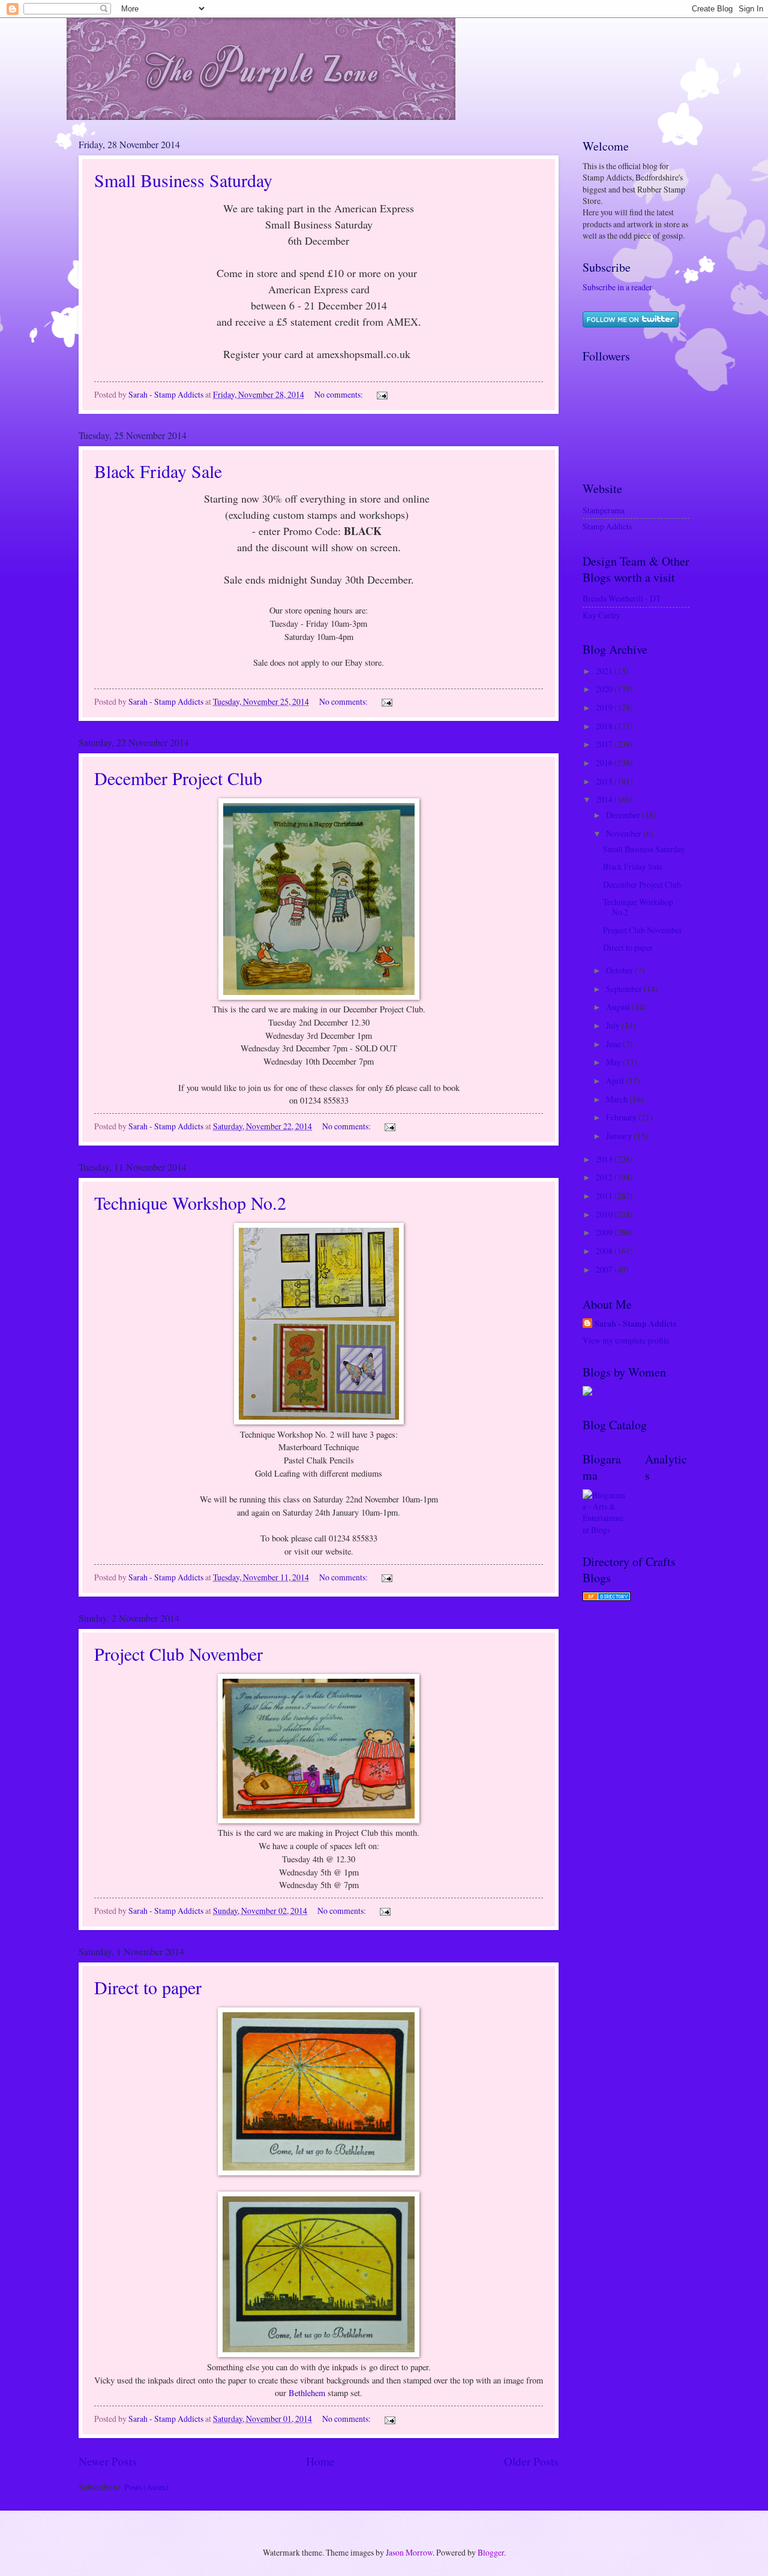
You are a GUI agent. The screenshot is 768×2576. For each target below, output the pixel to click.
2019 (605, 707)
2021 (605, 671)
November (625, 833)
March (618, 1099)
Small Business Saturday (183, 180)
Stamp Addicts (607, 526)
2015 (605, 781)
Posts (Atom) (146, 2487)
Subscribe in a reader (617, 287)
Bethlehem (307, 2393)
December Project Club (178, 778)
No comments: (340, 394)
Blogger (491, 2552)
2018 (605, 726)
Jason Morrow (409, 2552)
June (614, 1044)
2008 (605, 1251)
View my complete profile (626, 1340)
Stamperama (604, 510)
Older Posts (531, 2461)
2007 (605, 1269)
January (620, 1136)
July (614, 1025)
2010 (605, 1214)
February (622, 1117)
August (619, 1007)
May (614, 1062)
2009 (605, 1232)
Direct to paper (148, 1987)
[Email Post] (382, 394)
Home (320, 2461)
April (616, 1080)
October (620, 970)
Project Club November (178, 1654)
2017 (605, 744)
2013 (605, 1159)
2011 (605, 1196)
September (625, 989)
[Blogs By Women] (587, 1392)
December (624, 815)
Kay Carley (601, 615)
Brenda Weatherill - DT (622, 598)
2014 (605, 799)
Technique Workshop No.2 (190, 1203)
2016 (605, 763)
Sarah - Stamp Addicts (635, 1324)
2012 (605, 1177)
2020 (605, 689)
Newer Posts (108, 2461)
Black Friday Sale (158, 471)
